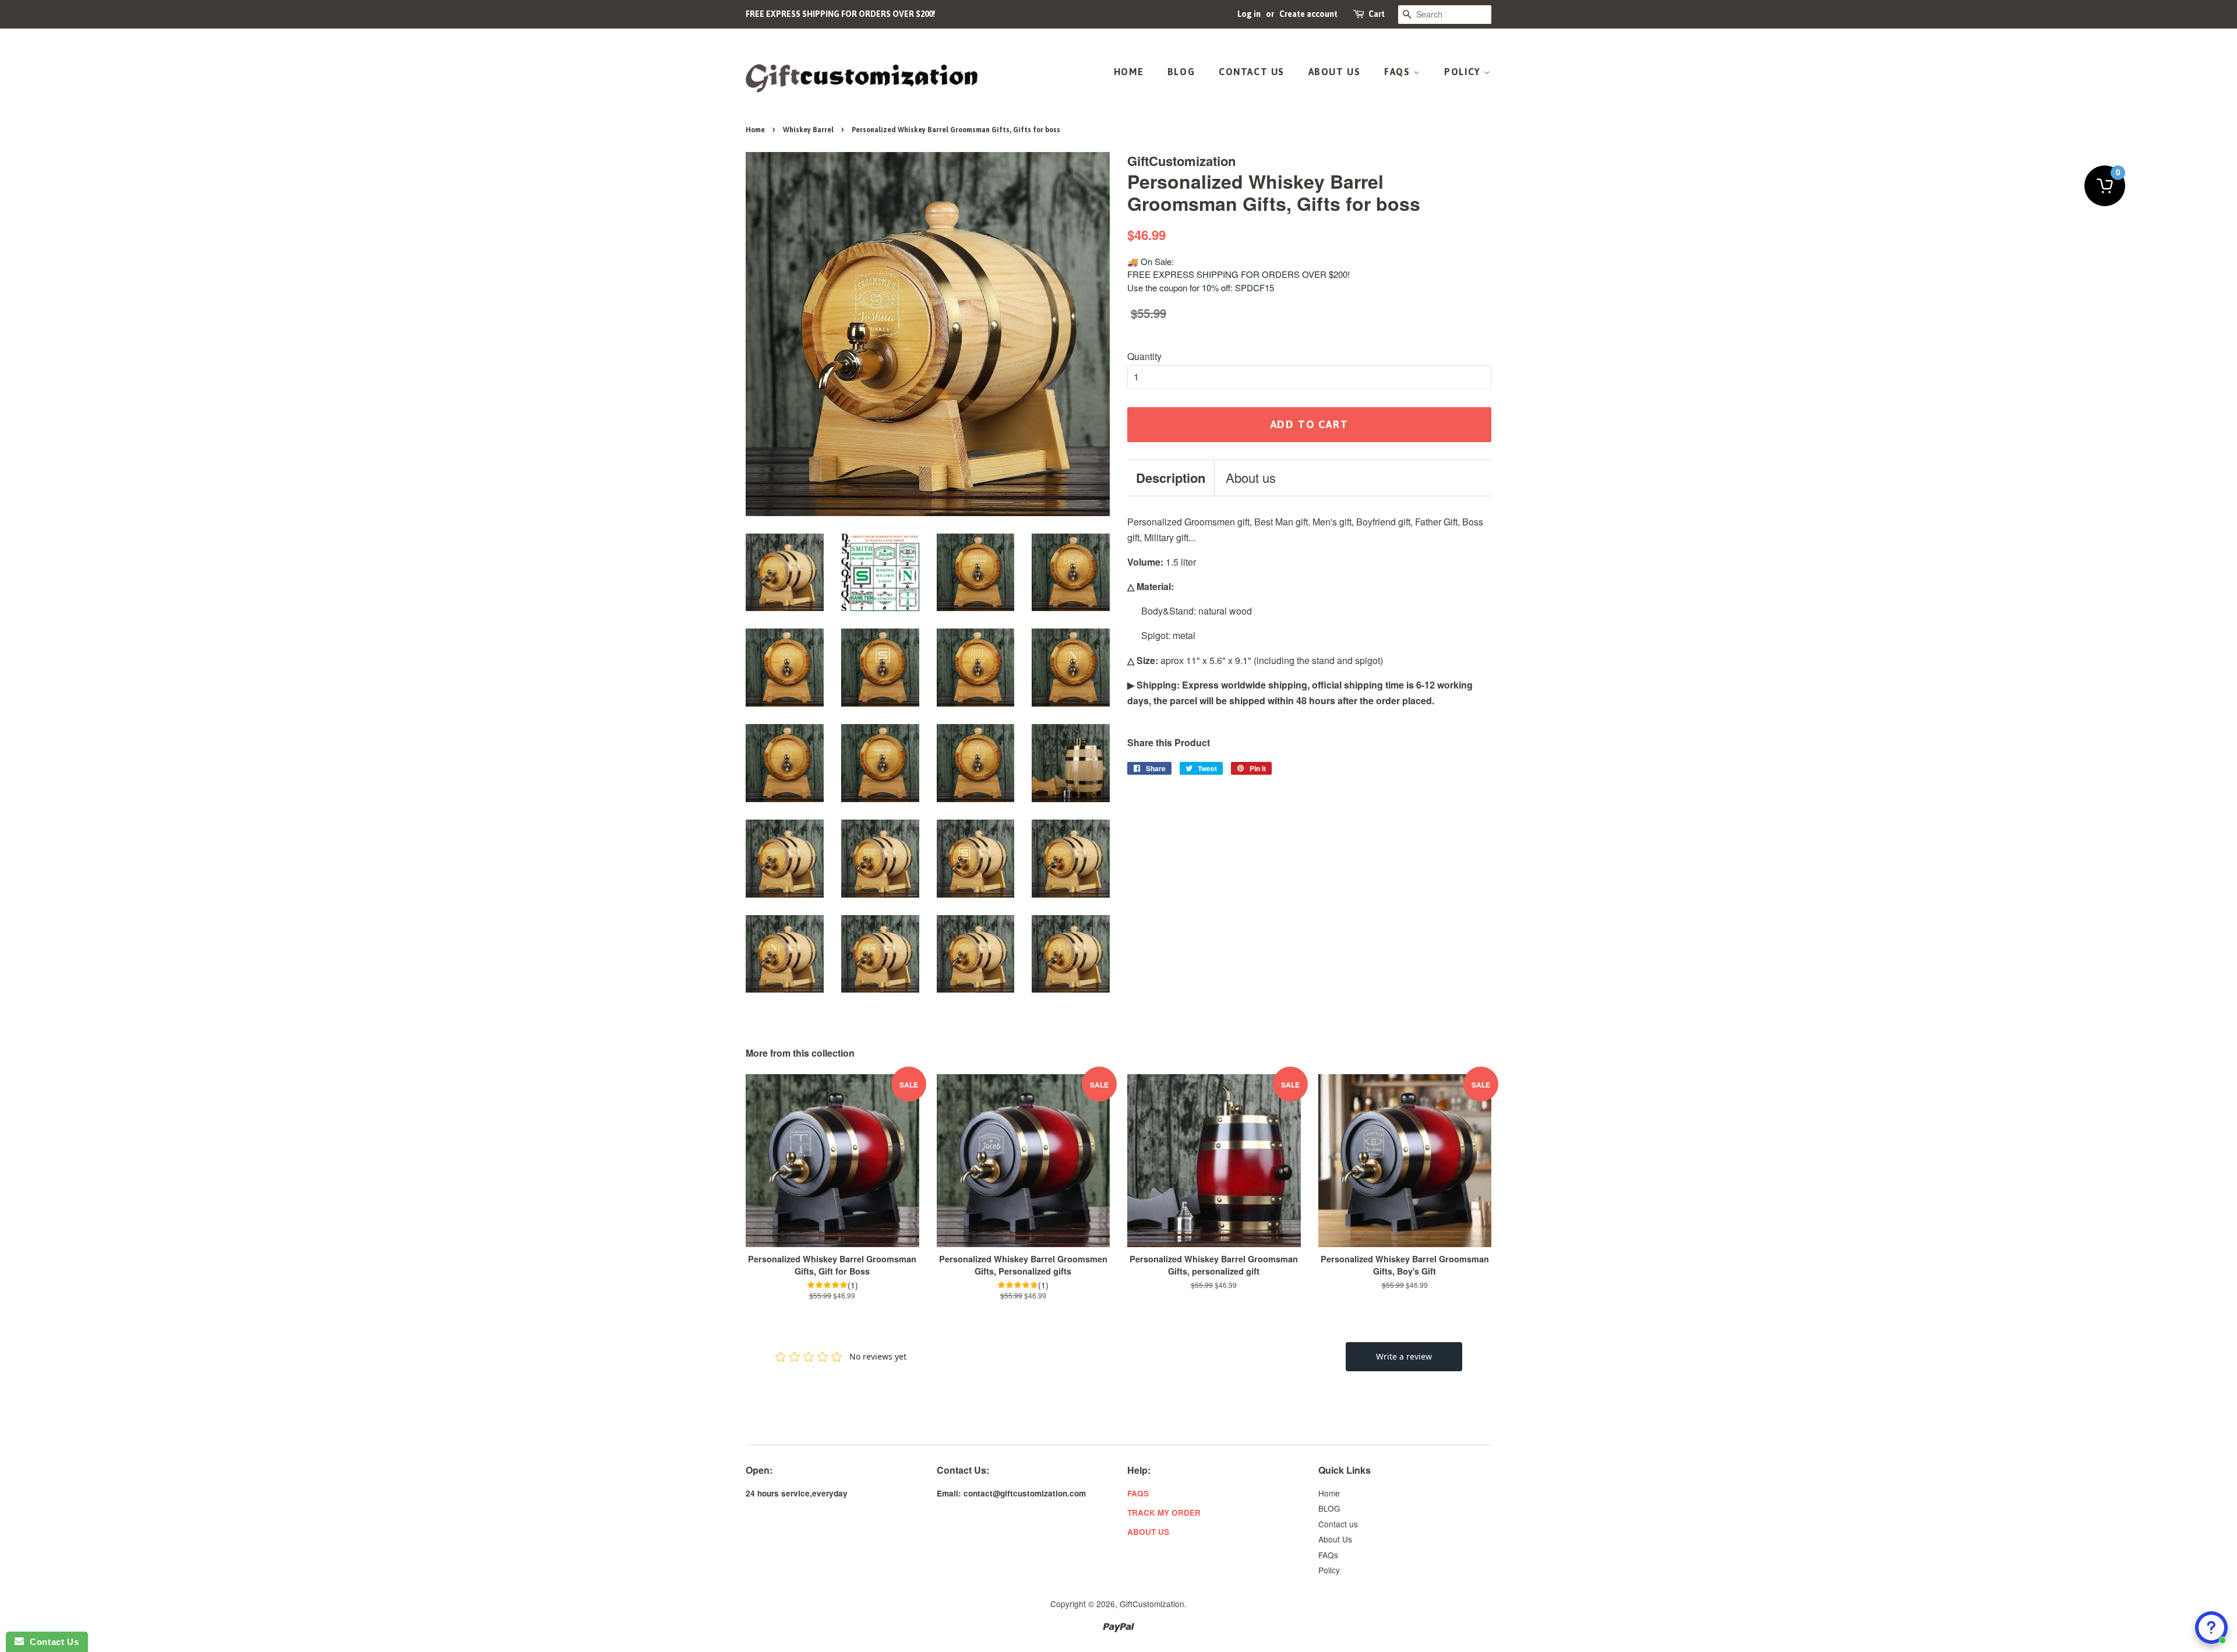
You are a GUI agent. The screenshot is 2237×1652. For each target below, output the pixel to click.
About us (1251, 478)
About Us (1335, 72)
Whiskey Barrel (808, 130)
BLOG (1181, 72)
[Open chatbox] (2211, 1628)
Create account (1308, 14)
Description (1171, 478)
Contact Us (51, 1642)
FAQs (1399, 72)
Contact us (1252, 72)
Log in (1249, 14)
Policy (1464, 72)
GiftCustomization (1152, 1604)
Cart (1377, 14)
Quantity (1144, 356)
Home (1129, 72)
